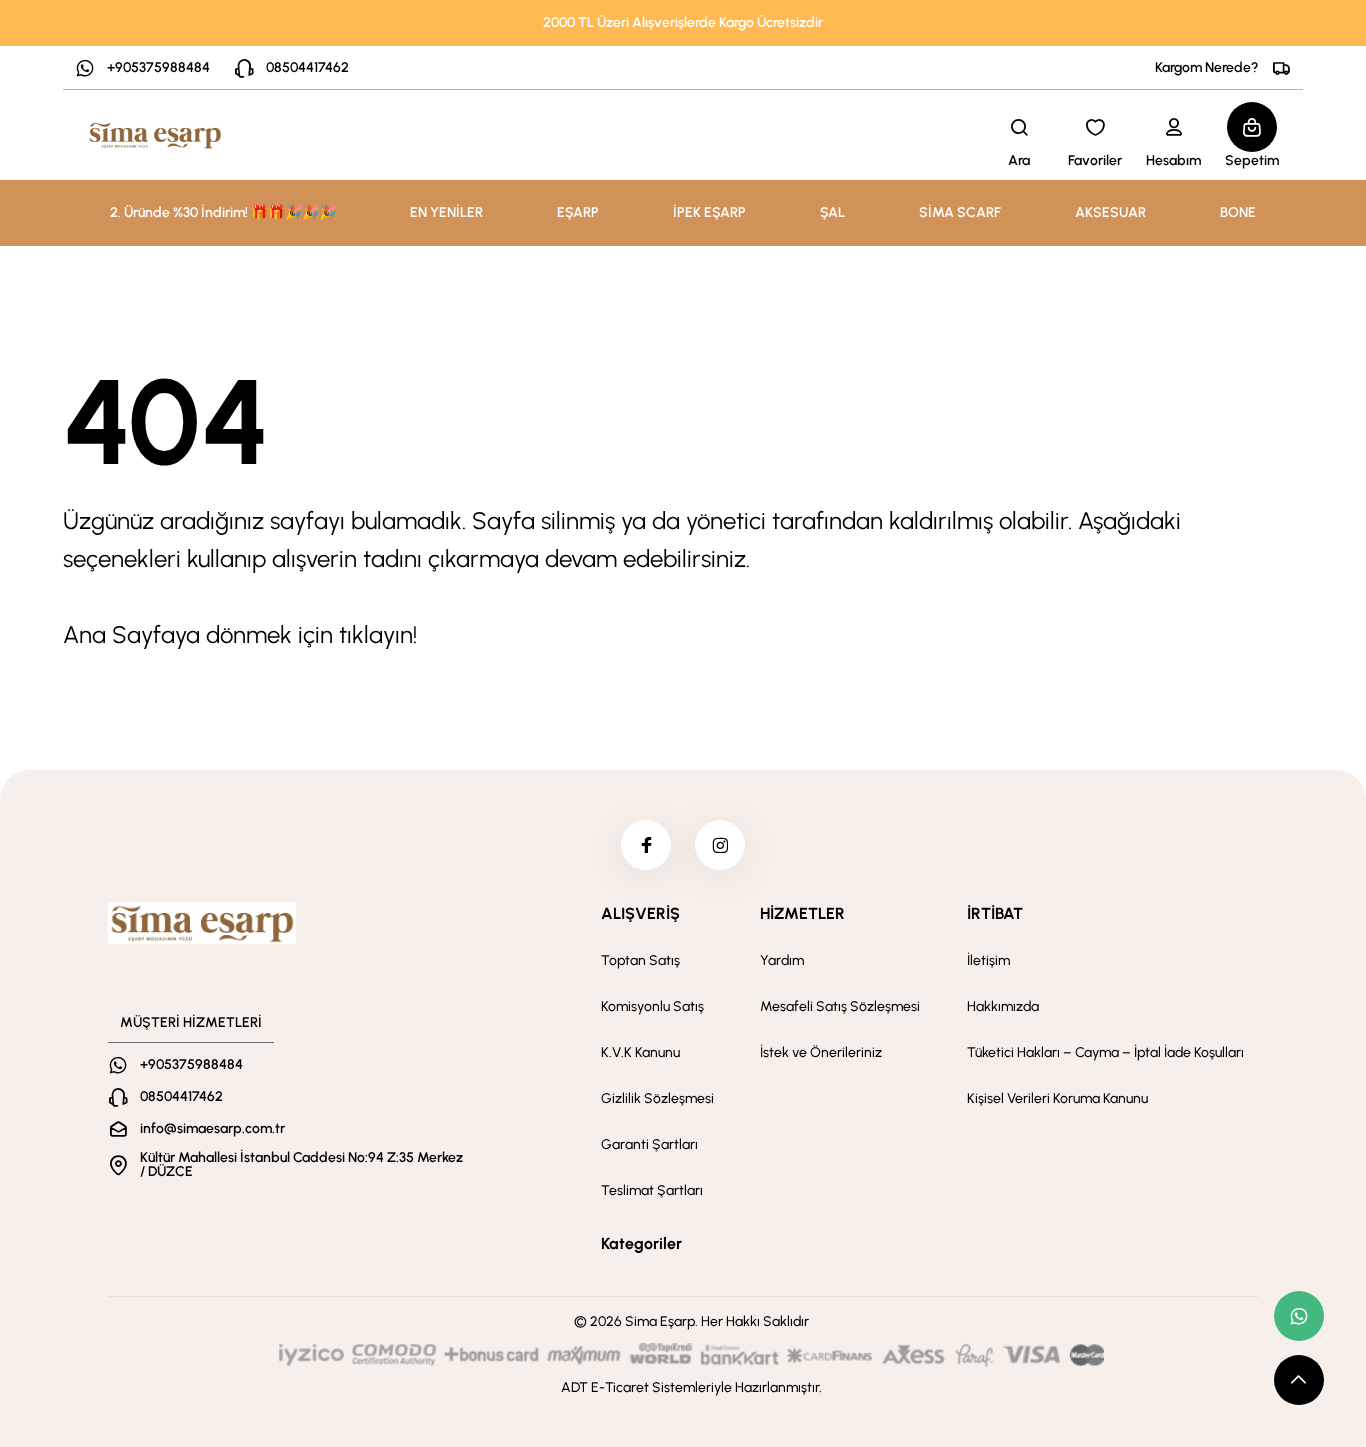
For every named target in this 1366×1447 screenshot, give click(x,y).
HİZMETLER (802, 913)
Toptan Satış (640, 960)
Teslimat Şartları (652, 1190)
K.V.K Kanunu (640, 1052)
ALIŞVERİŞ (640, 913)
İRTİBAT (995, 913)
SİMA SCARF (960, 212)
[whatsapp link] (1299, 1316)
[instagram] (720, 845)
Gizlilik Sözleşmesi (657, 1098)
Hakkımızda (1003, 1006)
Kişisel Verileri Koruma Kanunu (1057, 1098)
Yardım (782, 960)
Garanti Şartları (649, 1144)
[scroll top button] (1299, 1380)
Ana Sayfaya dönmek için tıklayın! (240, 634)
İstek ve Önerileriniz (821, 1052)
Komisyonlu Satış (652, 1006)
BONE (1238, 212)
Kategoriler (641, 1243)
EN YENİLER (446, 212)
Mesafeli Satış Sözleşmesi (840, 1006)
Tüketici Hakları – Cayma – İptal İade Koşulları (1105, 1052)
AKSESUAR (1110, 212)
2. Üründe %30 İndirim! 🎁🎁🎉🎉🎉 (223, 212)
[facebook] (646, 845)
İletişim (988, 960)
